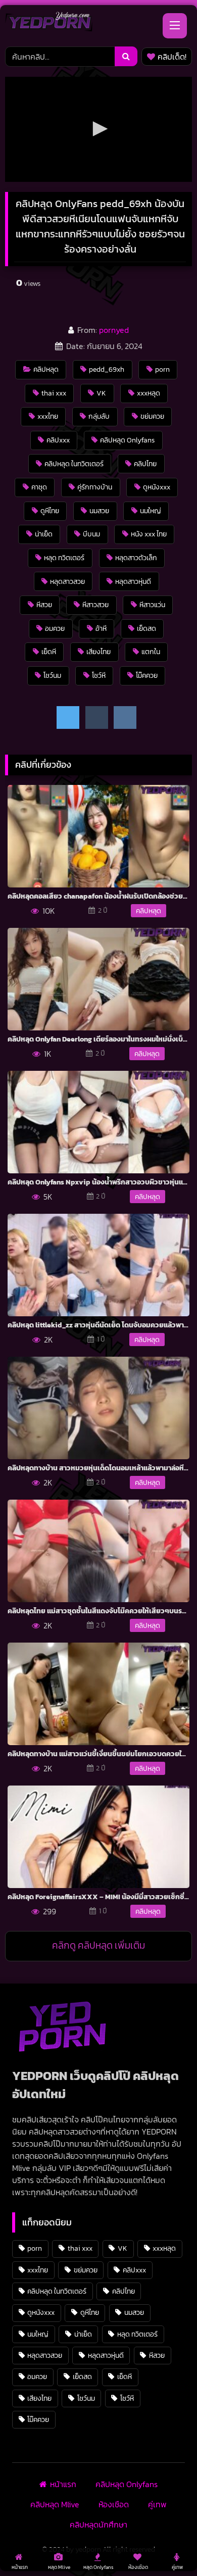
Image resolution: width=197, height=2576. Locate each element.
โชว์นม (52, 675)
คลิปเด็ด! (172, 57)
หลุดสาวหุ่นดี (133, 581)
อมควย (55, 628)
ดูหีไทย (50, 511)
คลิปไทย (145, 464)
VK (101, 393)
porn (162, 369)
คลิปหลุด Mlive (55, 2504)
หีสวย (44, 605)
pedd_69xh (107, 369)
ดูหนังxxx (157, 487)
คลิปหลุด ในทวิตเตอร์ (74, 464)
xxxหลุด (149, 393)
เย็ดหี (49, 652)
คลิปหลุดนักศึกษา (98, 2524)
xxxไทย (48, 416)
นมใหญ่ (151, 511)
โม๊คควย (147, 675)
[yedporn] (49, 24)
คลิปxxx (58, 440)
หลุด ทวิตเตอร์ (64, 558)
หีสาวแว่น (152, 605)
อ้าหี (101, 628)
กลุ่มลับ (99, 416)
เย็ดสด (146, 628)
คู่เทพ (157, 2504)
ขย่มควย (152, 416)
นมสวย (99, 511)
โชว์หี (99, 675)
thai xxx (54, 393)
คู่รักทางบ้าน (95, 487)
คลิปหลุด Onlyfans (127, 440)
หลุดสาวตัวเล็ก (136, 558)
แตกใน (151, 652)
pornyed (114, 330)
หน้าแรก (63, 2484)
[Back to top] (166, 2546)
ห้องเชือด (114, 2504)
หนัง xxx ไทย (149, 534)
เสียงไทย (98, 652)
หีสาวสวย (95, 605)
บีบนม (91, 534)
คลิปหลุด (46, 369)
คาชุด (39, 487)
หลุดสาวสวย (67, 581)
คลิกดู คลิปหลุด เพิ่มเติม (98, 1945)
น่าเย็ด (44, 534)
